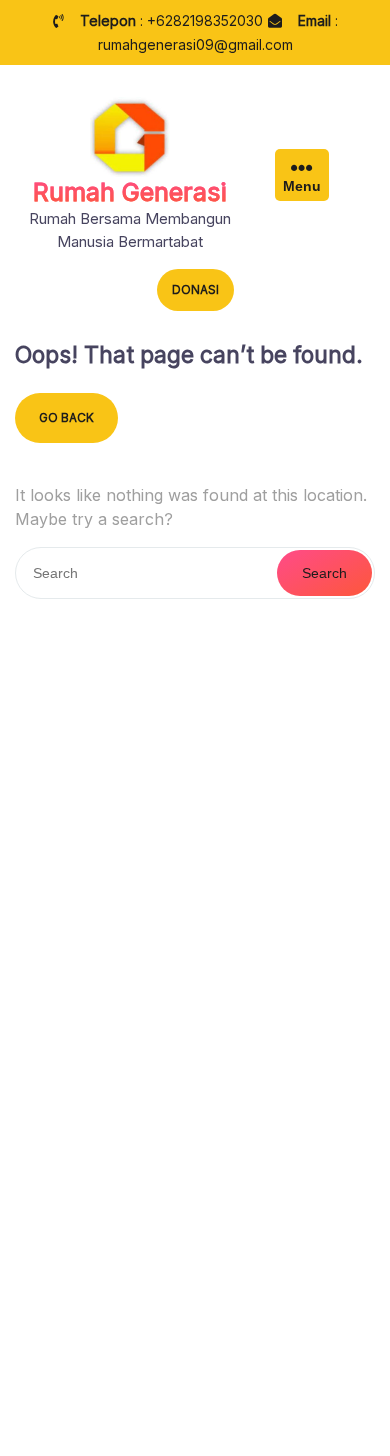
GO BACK (66, 417)
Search (324, 573)
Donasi (195, 289)
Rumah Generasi (129, 192)
